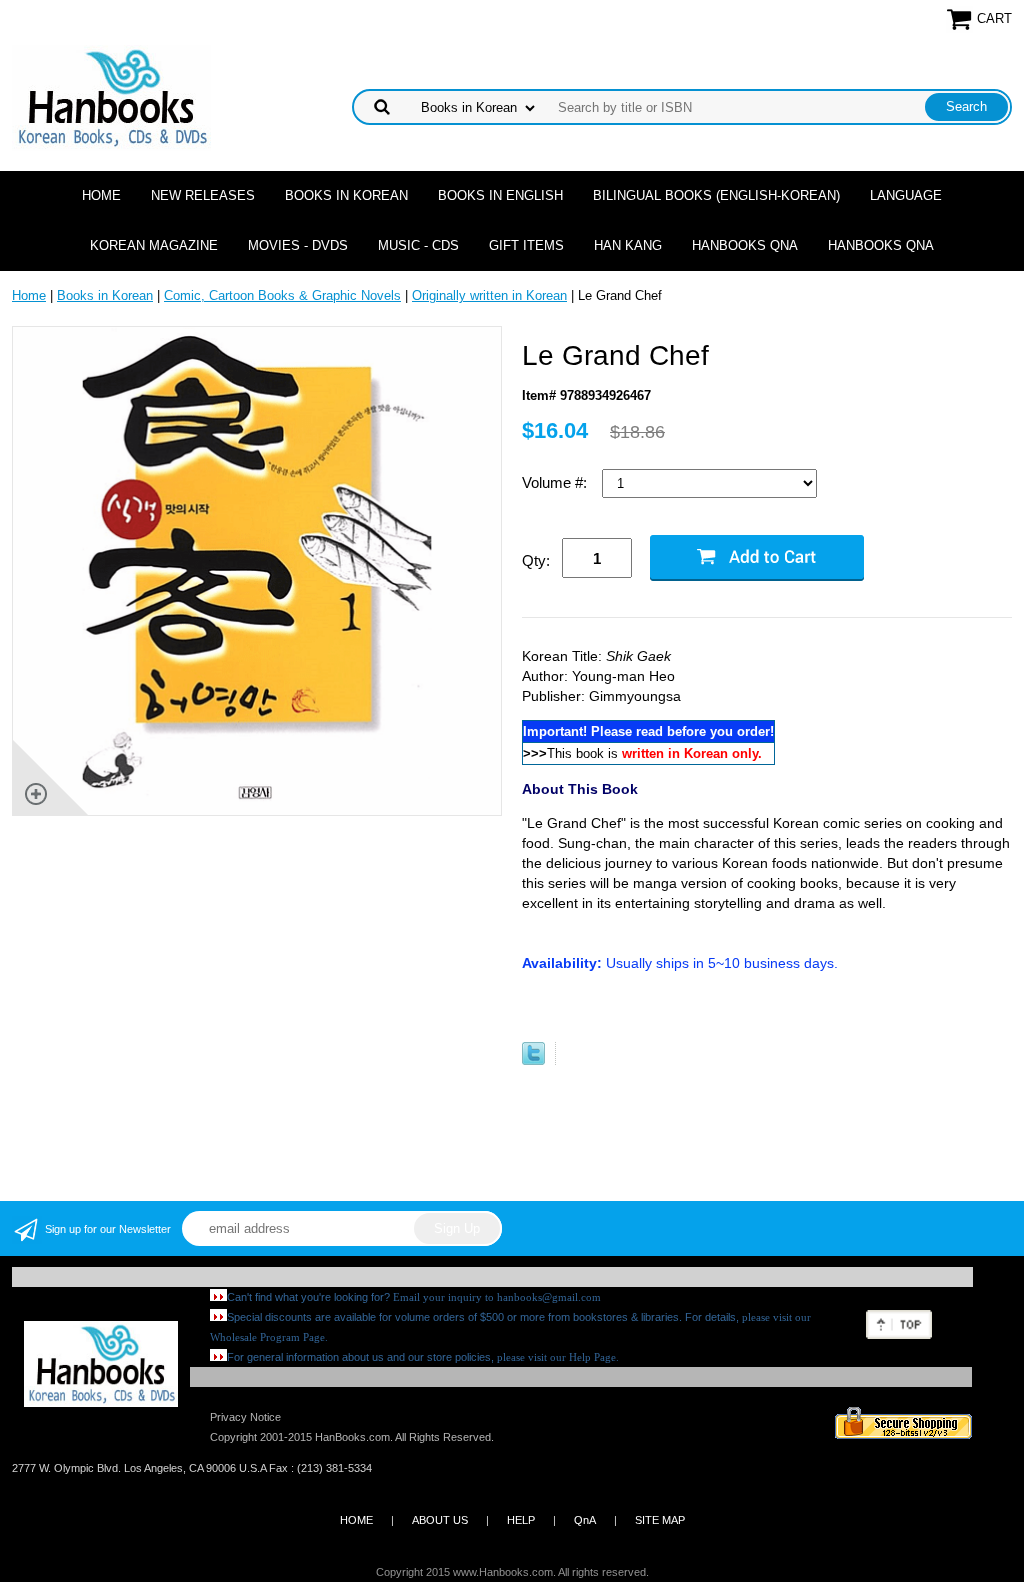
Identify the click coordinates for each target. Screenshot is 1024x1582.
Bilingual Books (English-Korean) (716, 195)
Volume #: (556, 482)
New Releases (203, 195)
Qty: (536, 560)
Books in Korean (346, 195)
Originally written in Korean (489, 295)
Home (101, 195)
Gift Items (526, 245)
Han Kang (628, 245)
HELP (521, 1520)
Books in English (500, 195)
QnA (585, 1520)
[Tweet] (533, 1060)
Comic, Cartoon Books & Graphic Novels (282, 295)
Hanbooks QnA (745, 245)
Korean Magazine (154, 245)
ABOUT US (440, 1520)
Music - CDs (418, 245)
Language (906, 195)
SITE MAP (660, 1520)
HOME (356, 1520)
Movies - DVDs (298, 245)
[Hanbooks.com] (111, 96)
